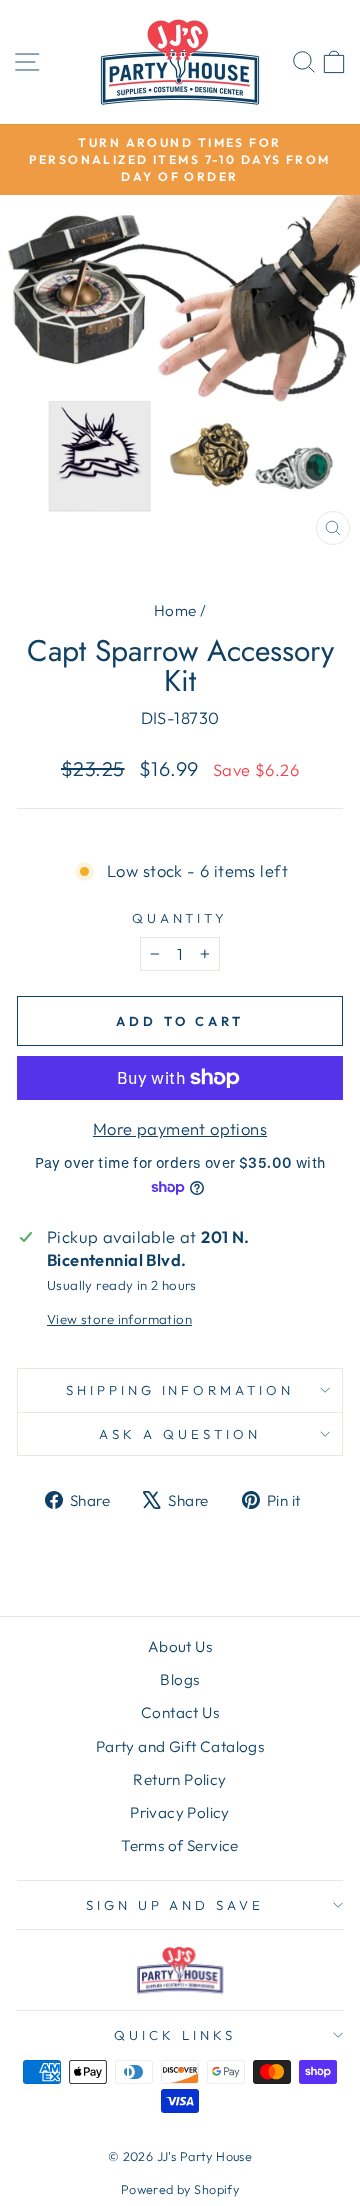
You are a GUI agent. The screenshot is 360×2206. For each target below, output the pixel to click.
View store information (119, 1319)
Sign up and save (175, 1905)
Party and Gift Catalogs (180, 1746)
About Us (180, 1646)
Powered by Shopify (180, 2189)
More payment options (180, 1128)
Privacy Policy (180, 1812)
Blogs (179, 1679)
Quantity (180, 918)
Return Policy (179, 1779)
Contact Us (180, 1712)
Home (175, 610)
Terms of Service (180, 1845)
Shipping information (180, 1390)
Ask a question (180, 1434)
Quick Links (175, 2035)
